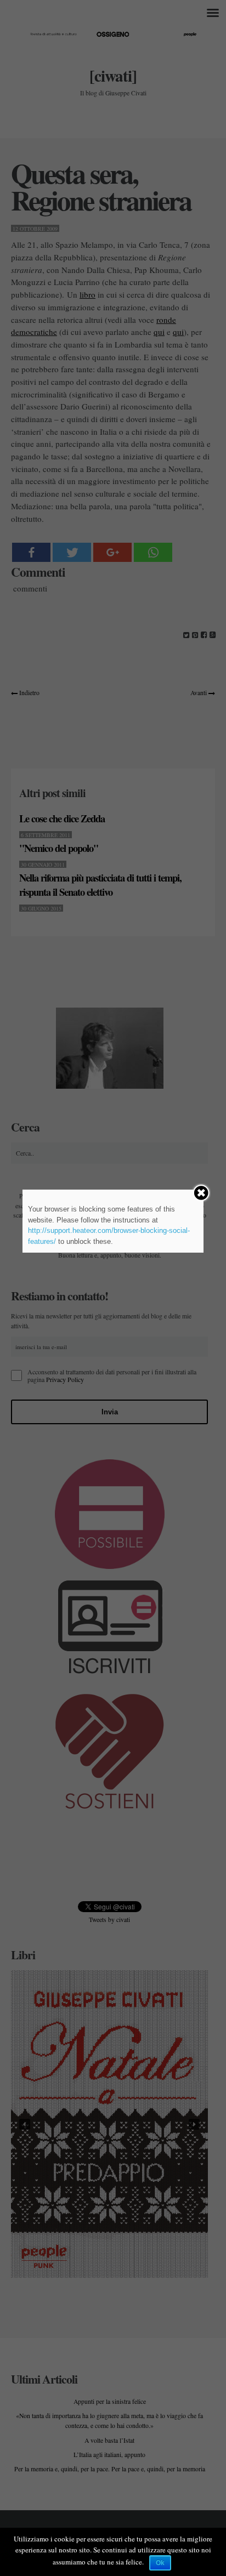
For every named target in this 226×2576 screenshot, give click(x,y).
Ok (160, 2563)
